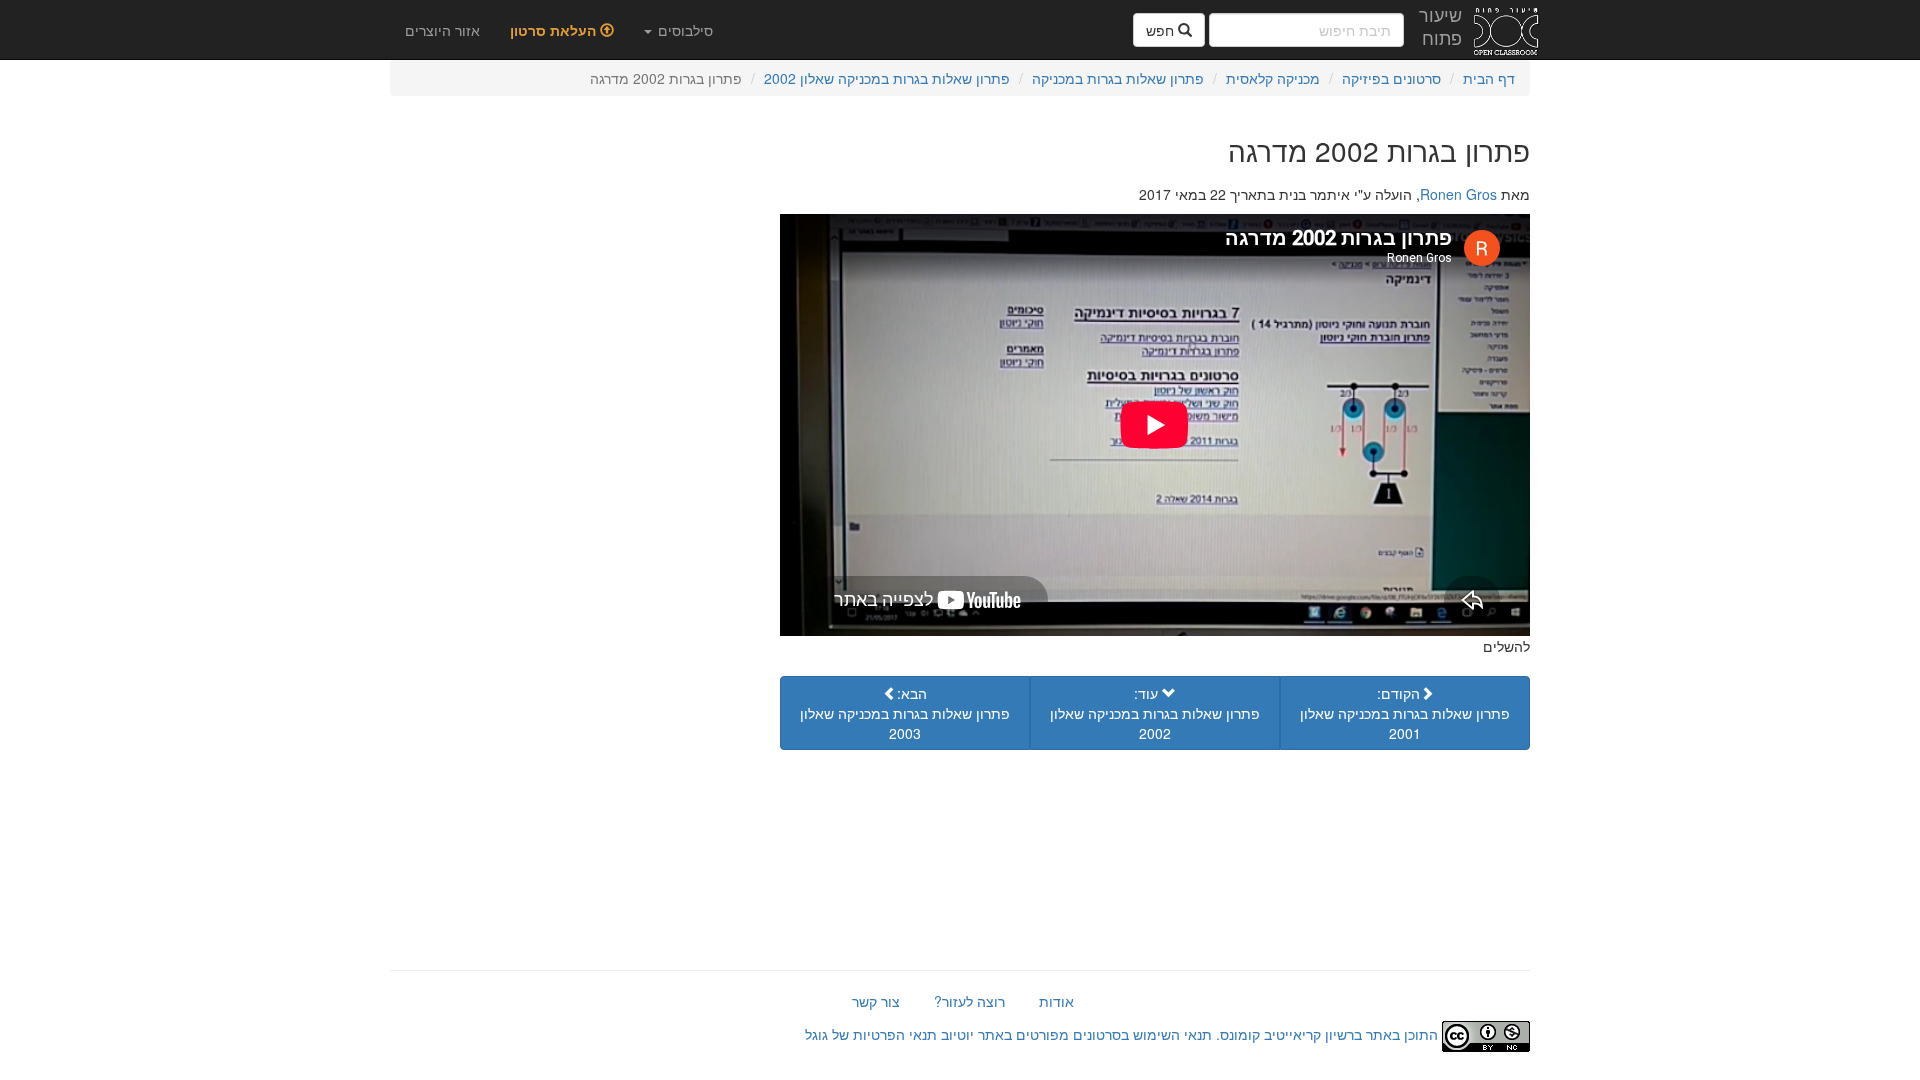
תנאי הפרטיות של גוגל (871, 1034)
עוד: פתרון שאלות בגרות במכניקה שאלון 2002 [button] (1155, 713)
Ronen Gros (1458, 194)
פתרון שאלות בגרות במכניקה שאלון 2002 (887, 78)
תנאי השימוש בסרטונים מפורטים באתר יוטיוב (1074, 1034)
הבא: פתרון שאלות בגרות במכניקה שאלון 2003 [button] (905, 713)
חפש (1162, 30)
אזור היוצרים (442, 30)
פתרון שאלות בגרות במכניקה (1118, 78)
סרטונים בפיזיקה (1391, 78)
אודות (1056, 1001)
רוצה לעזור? (969, 1001)
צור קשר (876, 1001)
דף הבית (1489, 78)
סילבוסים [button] (683, 30)
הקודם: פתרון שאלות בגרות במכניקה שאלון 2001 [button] (1405, 713)
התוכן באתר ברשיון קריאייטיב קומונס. (1327, 1034)
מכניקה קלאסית (1273, 78)
